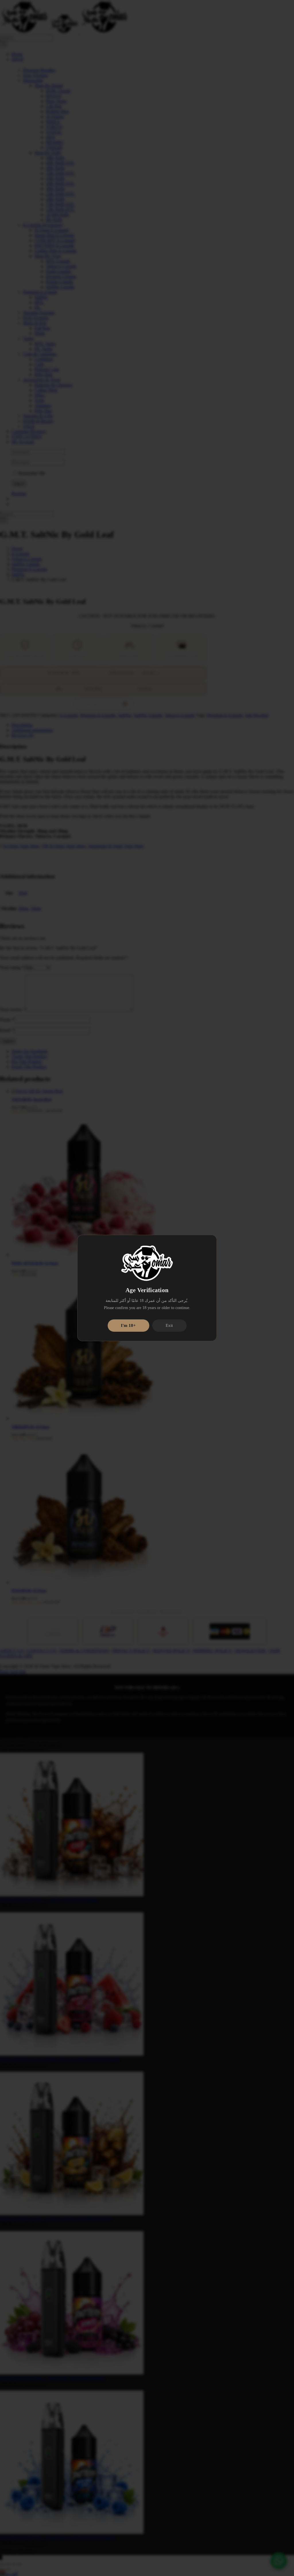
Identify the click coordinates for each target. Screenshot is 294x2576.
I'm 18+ (128, 1325)
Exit (169, 1325)
